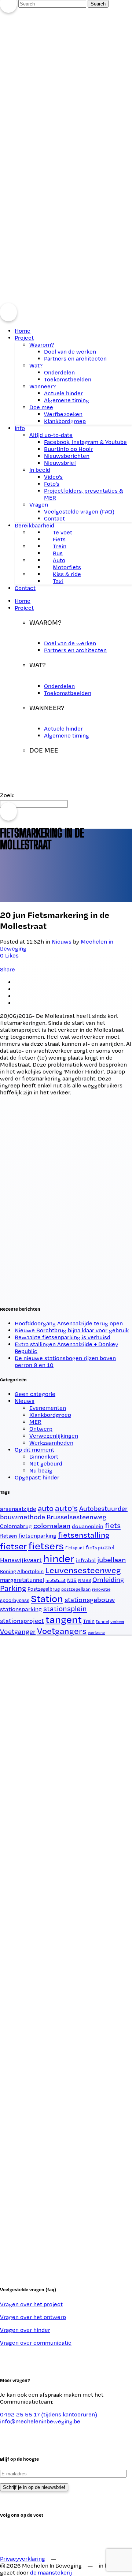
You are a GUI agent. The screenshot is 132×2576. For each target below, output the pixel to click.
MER (35, 1422)
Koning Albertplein (22, 1571)
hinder (59, 1558)
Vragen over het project (31, 2304)
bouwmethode (23, 1517)
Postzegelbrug (44, 1589)
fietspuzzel (100, 1547)
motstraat (56, 1580)
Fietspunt (75, 1548)
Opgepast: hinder (37, 1477)
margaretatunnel (22, 1580)
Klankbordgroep (50, 1415)
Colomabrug (16, 1526)
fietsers (46, 1546)
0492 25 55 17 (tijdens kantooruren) (49, 2414)
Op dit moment (34, 1450)
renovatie (101, 1589)
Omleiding (108, 1579)
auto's (66, 1508)
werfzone (96, 1633)
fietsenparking (37, 1536)
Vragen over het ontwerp (33, 2317)
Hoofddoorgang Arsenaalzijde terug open (69, 1323)
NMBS (85, 1580)
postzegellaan (76, 1589)
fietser (13, 1546)
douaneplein (88, 1526)
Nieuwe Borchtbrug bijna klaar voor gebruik (72, 1330)
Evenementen (48, 1408)
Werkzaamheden (51, 1443)
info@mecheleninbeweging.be (40, 2421)
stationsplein (65, 1609)
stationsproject (22, 1621)
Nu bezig (41, 1470)
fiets (113, 1525)
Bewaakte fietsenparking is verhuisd (63, 1337)
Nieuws (25, 1401)
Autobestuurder (103, 1508)
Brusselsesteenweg (76, 1517)
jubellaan (111, 1560)
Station (47, 1598)
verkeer (117, 1621)
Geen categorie (35, 1394)
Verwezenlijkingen (54, 1436)
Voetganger (18, 1631)
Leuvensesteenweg (83, 1570)
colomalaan (52, 1526)
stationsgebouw (90, 1600)
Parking (13, 1588)
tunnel (102, 1621)
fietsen (8, 1536)
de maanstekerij (51, 2573)
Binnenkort (44, 1457)
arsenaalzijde (18, 1509)
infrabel (86, 1560)
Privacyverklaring (23, 2559)
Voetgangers (62, 1631)
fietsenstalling (84, 1535)
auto (46, 1508)
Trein (89, 1621)
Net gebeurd (46, 1464)
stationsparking (21, 1609)
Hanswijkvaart (21, 1560)
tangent (64, 1619)
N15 (72, 1580)
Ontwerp (41, 1429)
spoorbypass (15, 1600)
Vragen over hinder (25, 2330)
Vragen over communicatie (36, 2343)
